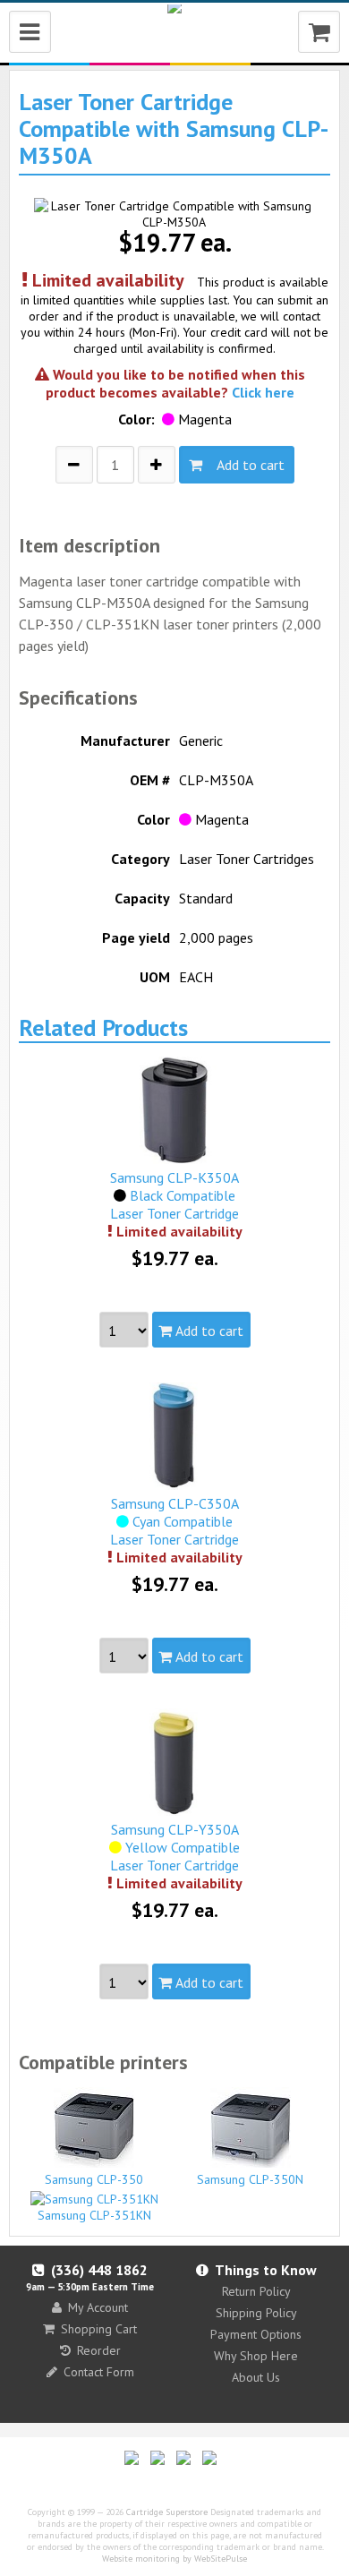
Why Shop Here (256, 2356)
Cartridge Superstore (167, 2512)
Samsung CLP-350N (250, 2179)
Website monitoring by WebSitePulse (174, 2559)
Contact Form (99, 2372)
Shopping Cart (99, 2329)
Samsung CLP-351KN (94, 2215)
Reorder (99, 2350)
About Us (256, 2377)
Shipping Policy (256, 2313)
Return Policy (256, 2291)
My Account (98, 2307)
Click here (263, 392)
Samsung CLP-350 (94, 2179)
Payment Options (256, 2334)
